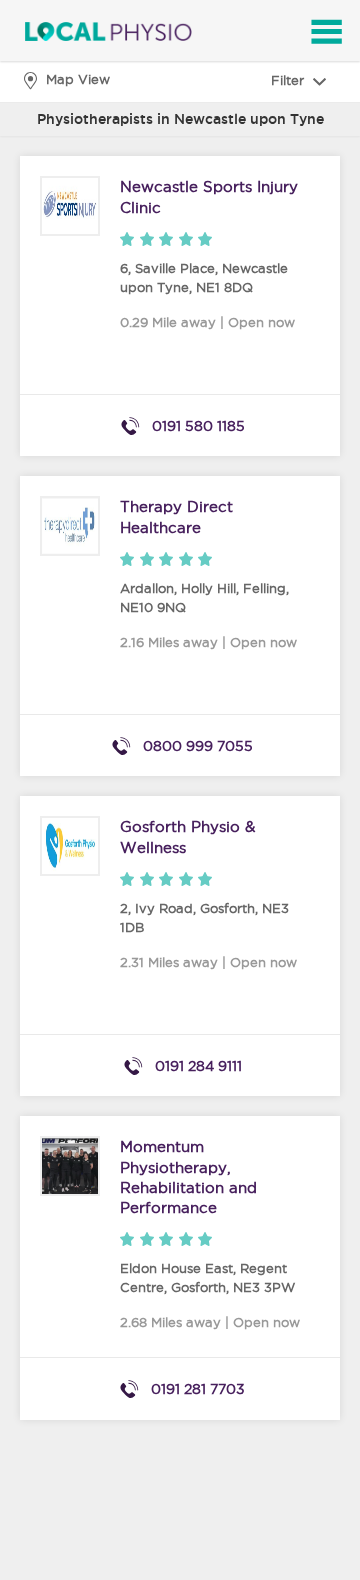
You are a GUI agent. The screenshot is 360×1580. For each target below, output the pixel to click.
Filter (289, 80)
